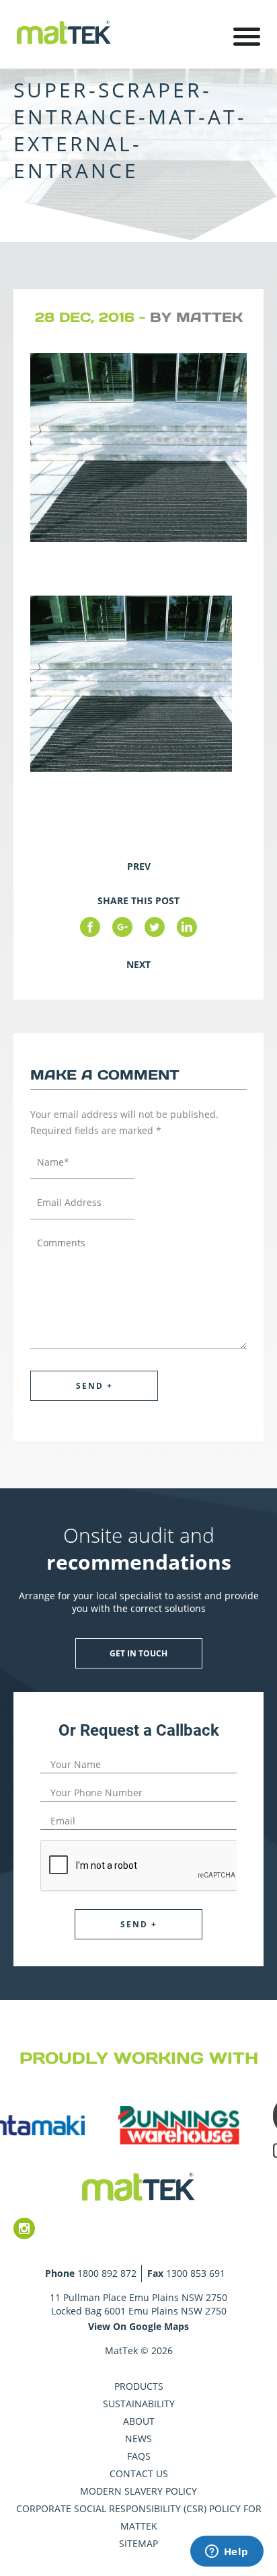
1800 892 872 (107, 2273)
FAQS (139, 2456)
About (139, 2421)
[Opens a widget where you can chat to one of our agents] (227, 2552)
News (138, 2439)
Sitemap (138, 2543)
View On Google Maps (138, 2326)
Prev (139, 866)
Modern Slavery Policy (138, 2491)
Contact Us (139, 2473)
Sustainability (139, 2404)
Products (139, 2386)
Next (138, 964)
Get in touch (138, 1653)
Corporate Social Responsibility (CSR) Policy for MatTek (139, 2517)
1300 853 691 (196, 2273)
